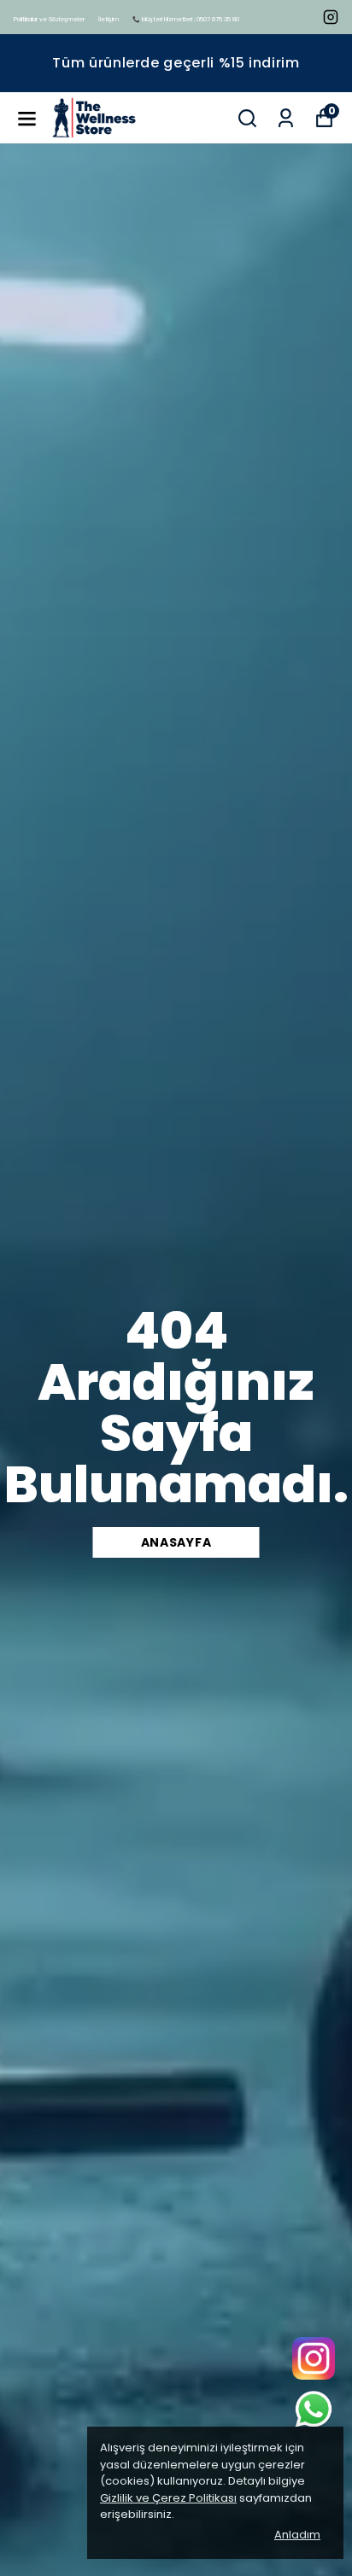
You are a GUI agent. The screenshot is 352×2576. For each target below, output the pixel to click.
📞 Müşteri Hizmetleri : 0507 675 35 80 (186, 19)
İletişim (109, 19)
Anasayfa (176, 1542)
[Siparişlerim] (286, 118)
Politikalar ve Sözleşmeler (49, 19)
